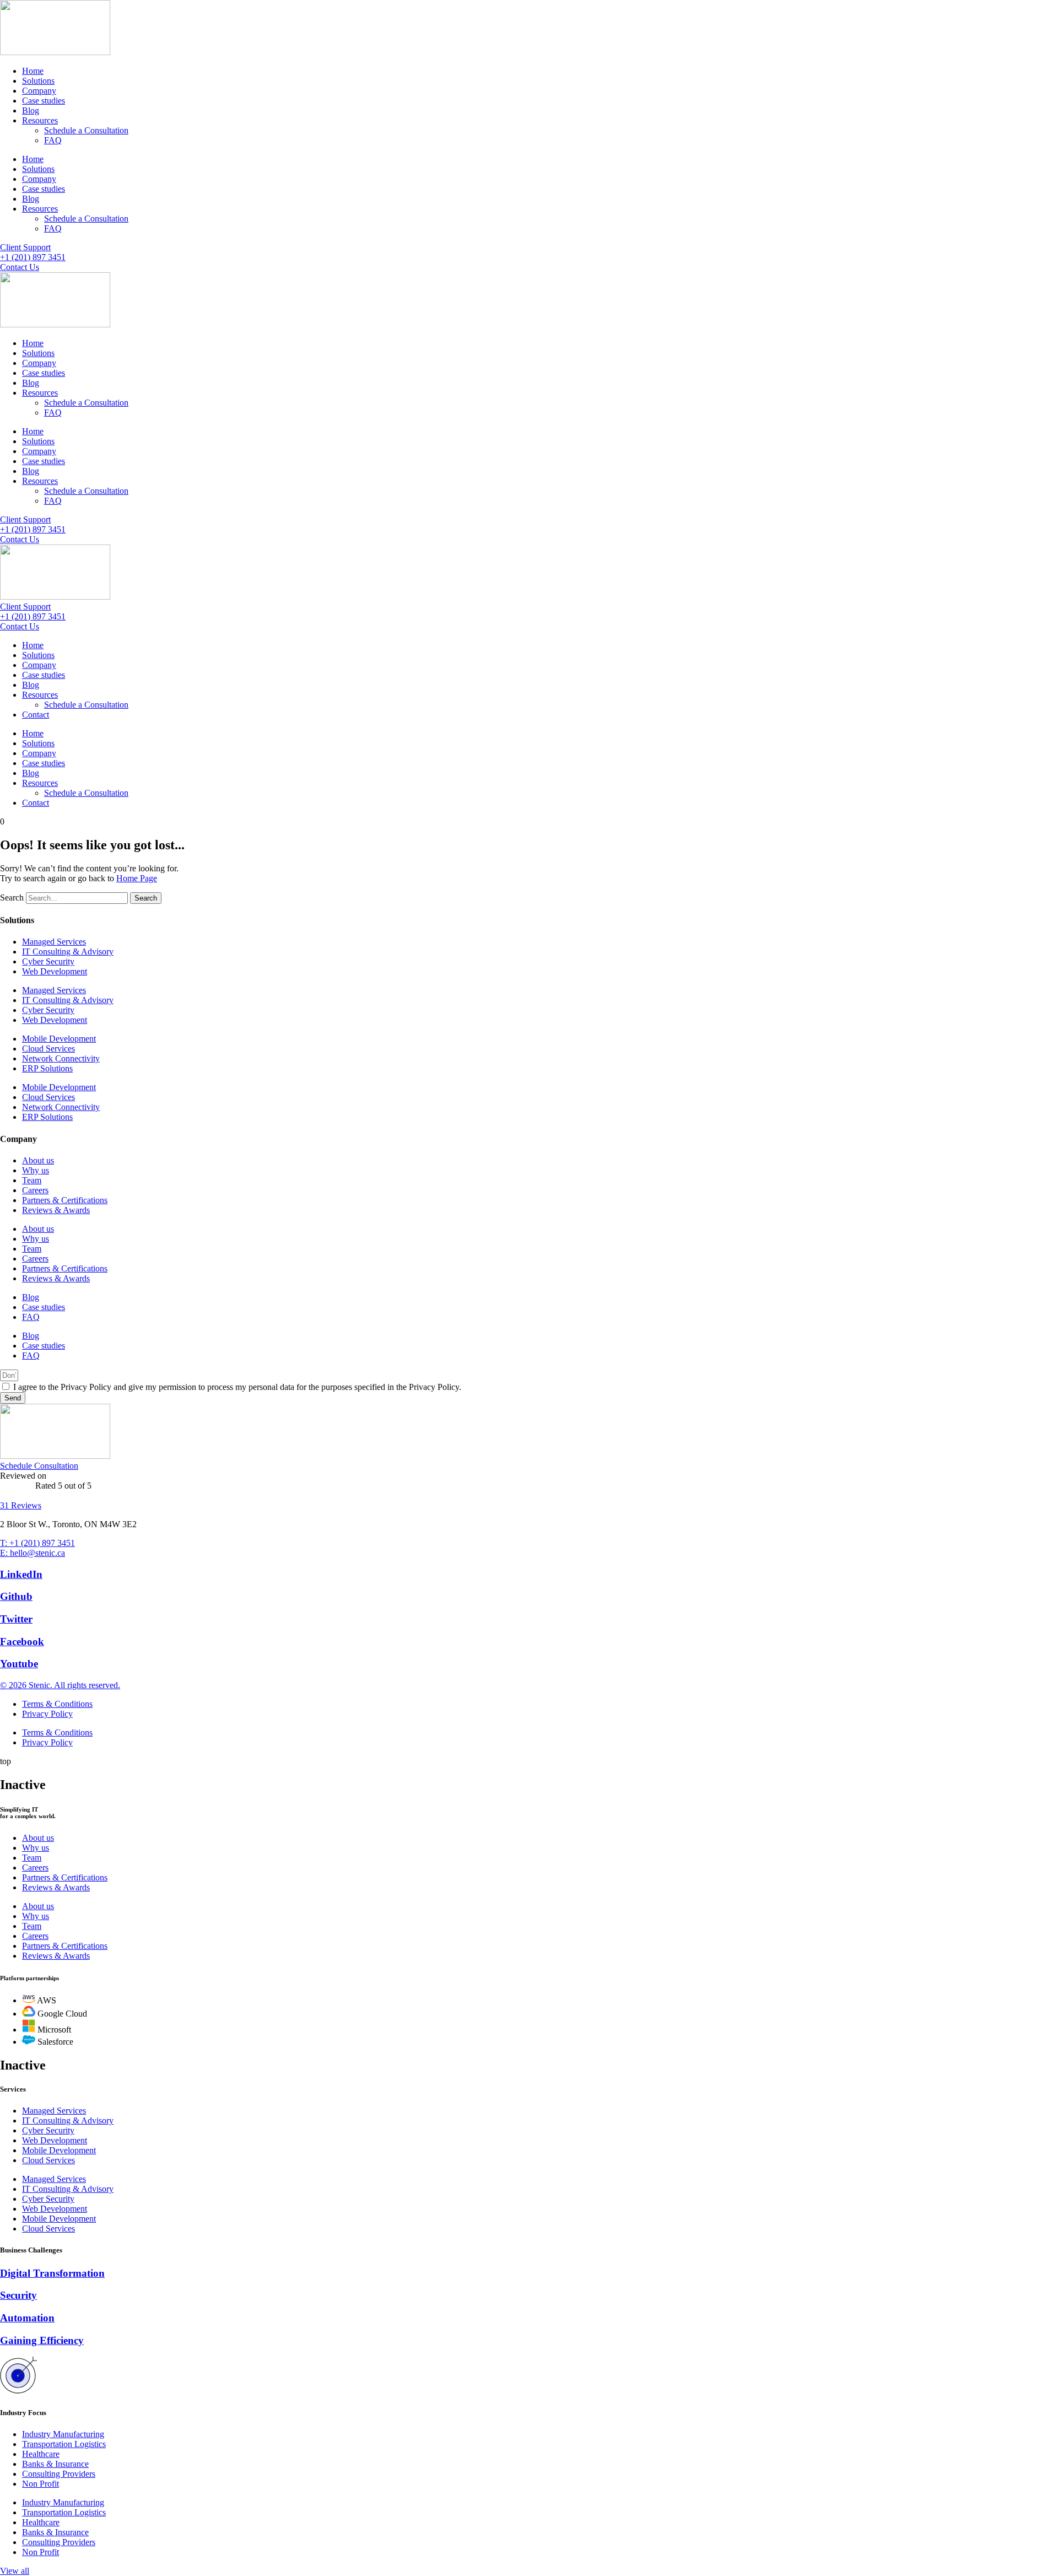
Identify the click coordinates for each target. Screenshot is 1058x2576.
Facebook (22, 1642)
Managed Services (54, 942)
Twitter (16, 1619)
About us (38, 1160)
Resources (40, 120)
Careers (35, 1190)
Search (12, 898)
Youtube (19, 1664)
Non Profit (41, 2484)
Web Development (55, 971)
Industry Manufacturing (63, 2434)
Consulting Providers (59, 2474)
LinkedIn (21, 1574)
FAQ (53, 140)
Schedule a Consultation (86, 130)
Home (33, 71)
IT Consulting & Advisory (68, 952)
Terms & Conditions (57, 1704)
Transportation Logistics (64, 2444)
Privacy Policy (47, 1714)
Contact (36, 715)
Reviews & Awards (56, 1210)
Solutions (38, 81)
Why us (36, 1170)
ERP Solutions (47, 1068)
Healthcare (41, 2454)
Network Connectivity (61, 1058)
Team (32, 1180)
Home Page (137, 878)
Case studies (44, 101)
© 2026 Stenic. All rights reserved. (60, 1685)
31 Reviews (21, 1505)
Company (39, 91)
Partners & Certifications (65, 1200)
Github (16, 1596)
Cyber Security (48, 961)
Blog (31, 111)
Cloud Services (48, 1049)
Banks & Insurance (55, 2464)
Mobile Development (59, 1039)
